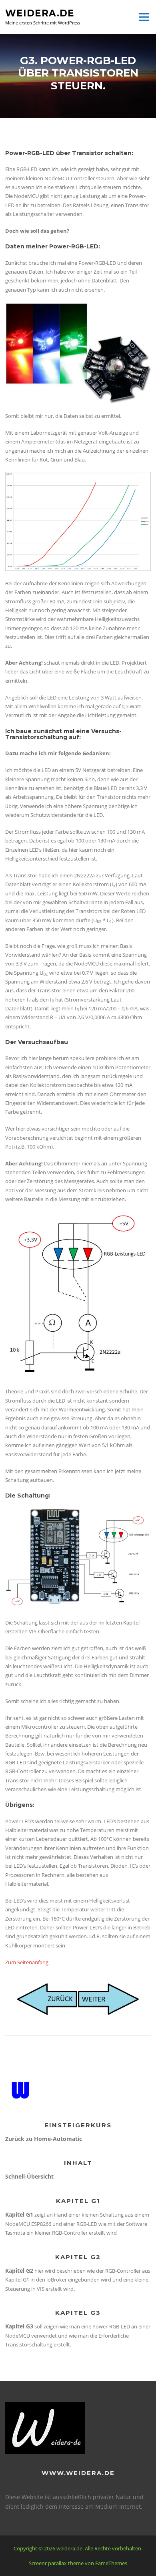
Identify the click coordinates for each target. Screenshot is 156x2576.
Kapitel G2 (19, 2271)
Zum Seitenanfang (27, 1962)
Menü (144, 17)
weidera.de (40, 13)
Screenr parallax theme (56, 2563)
